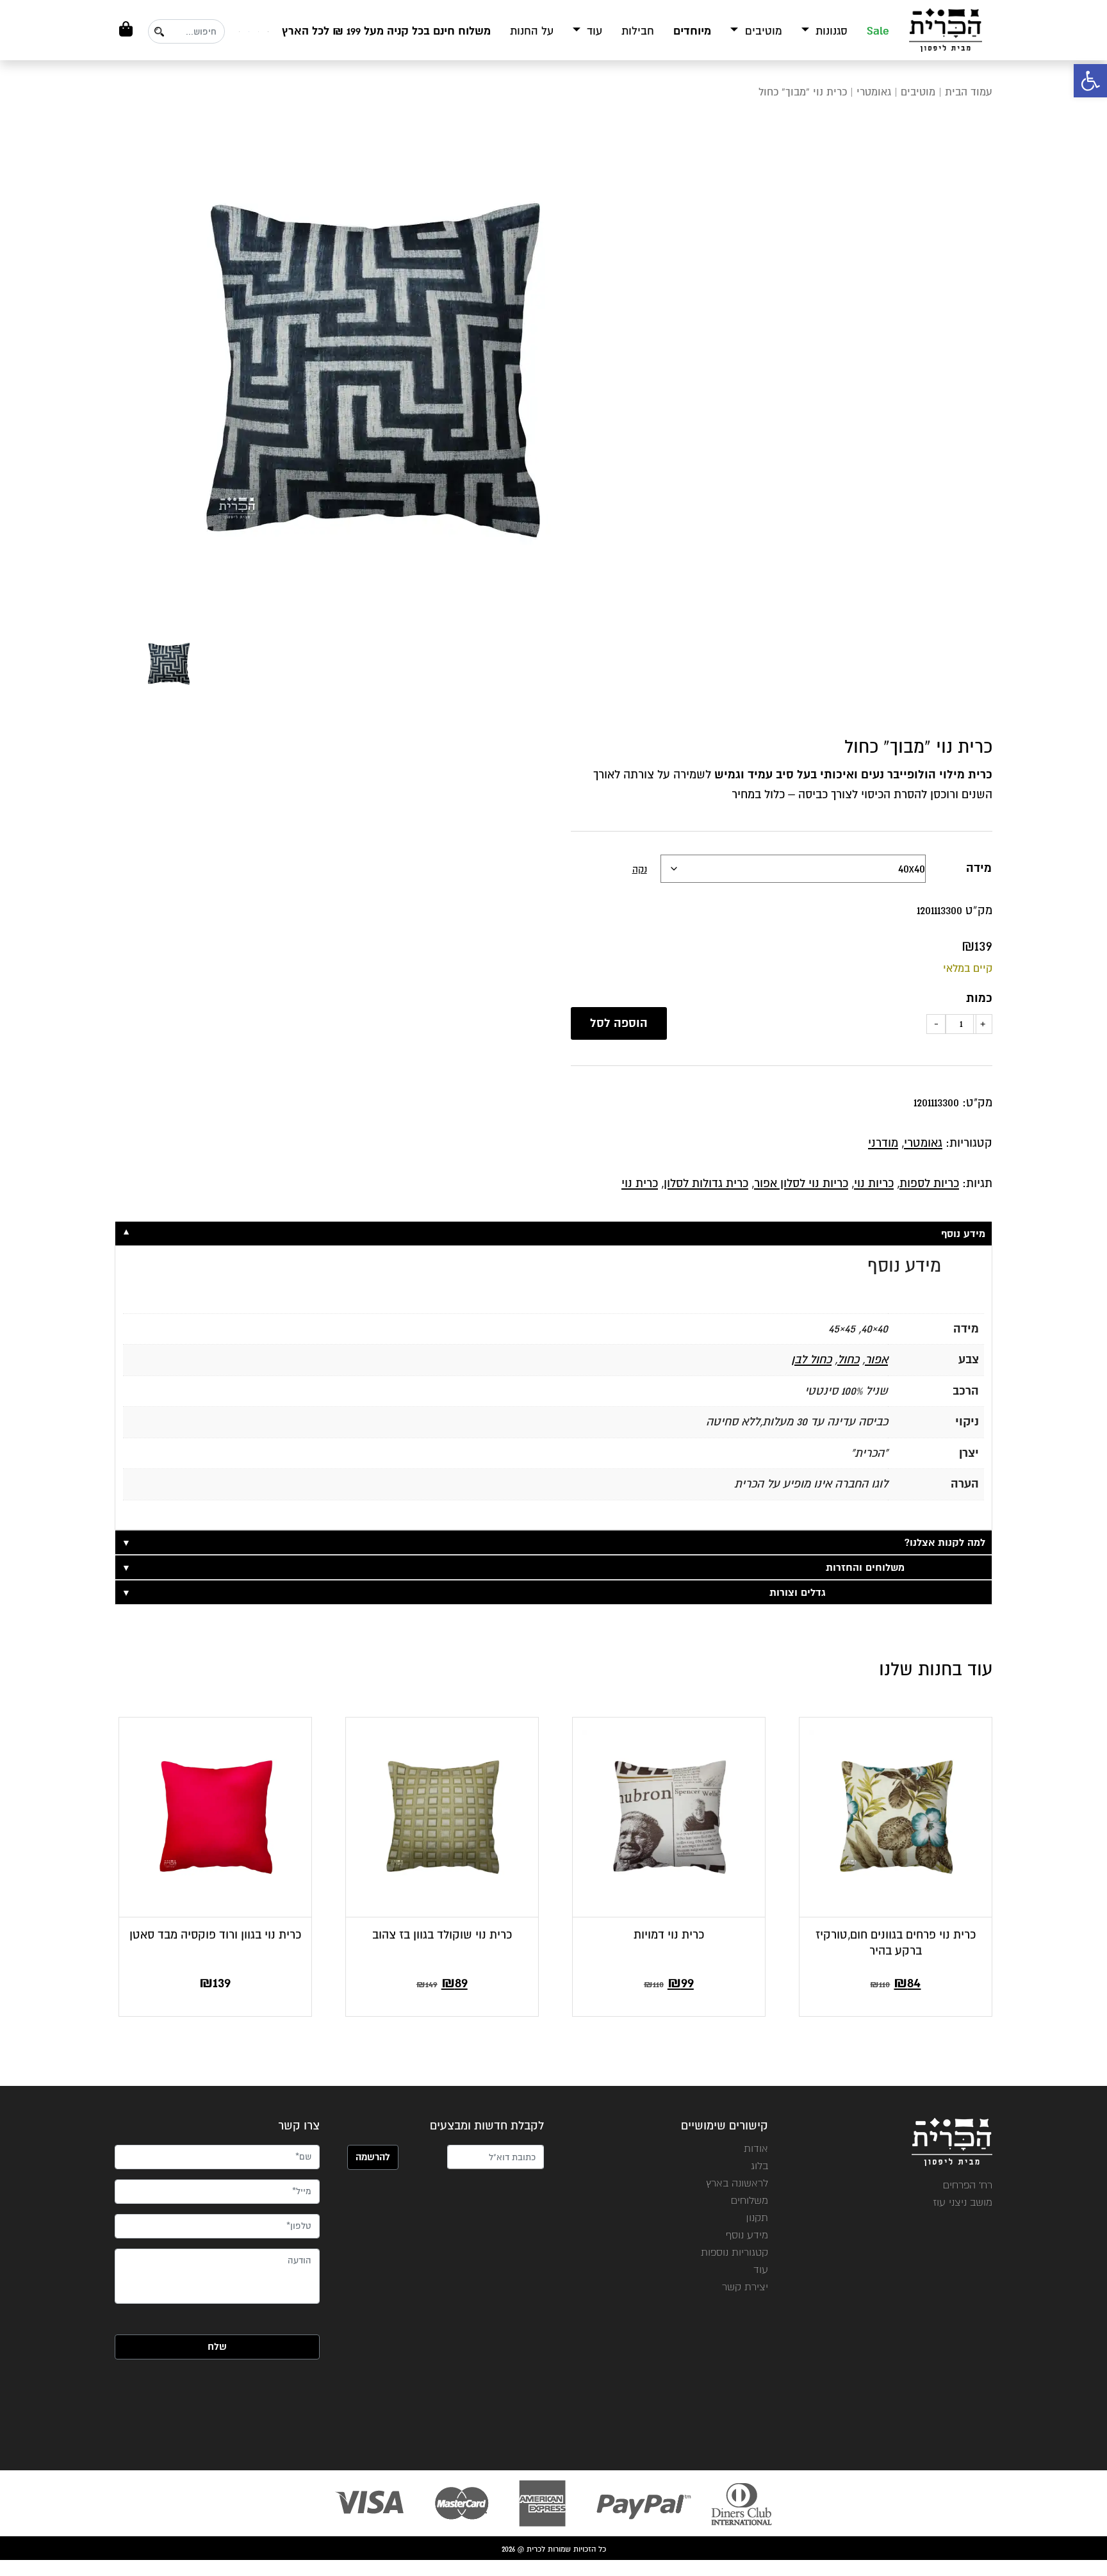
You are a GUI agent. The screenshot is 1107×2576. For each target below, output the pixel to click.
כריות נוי (874, 1183)
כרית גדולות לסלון (706, 1183)
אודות (756, 2148)
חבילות (638, 31)
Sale (878, 31)
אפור (876, 1359)
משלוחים (750, 2200)
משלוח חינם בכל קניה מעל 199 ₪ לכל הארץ (386, 31)
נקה (640, 869)
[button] (1090, 81)
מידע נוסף (747, 2235)
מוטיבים (762, 31)
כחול (848, 1359)
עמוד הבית (969, 92)
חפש (159, 32)
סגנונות (830, 31)
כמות (979, 998)
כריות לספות (929, 1183)
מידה (979, 868)
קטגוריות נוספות (734, 2252)
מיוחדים (692, 31)
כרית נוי (640, 1183)
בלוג (759, 2166)
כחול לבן (811, 1359)
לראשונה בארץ (737, 2183)
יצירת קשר (745, 2287)
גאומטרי (874, 92)
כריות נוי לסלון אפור (801, 1183)
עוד (593, 31)
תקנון (757, 2218)
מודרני (883, 1143)
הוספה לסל (619, 1023)
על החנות (532, 31)
